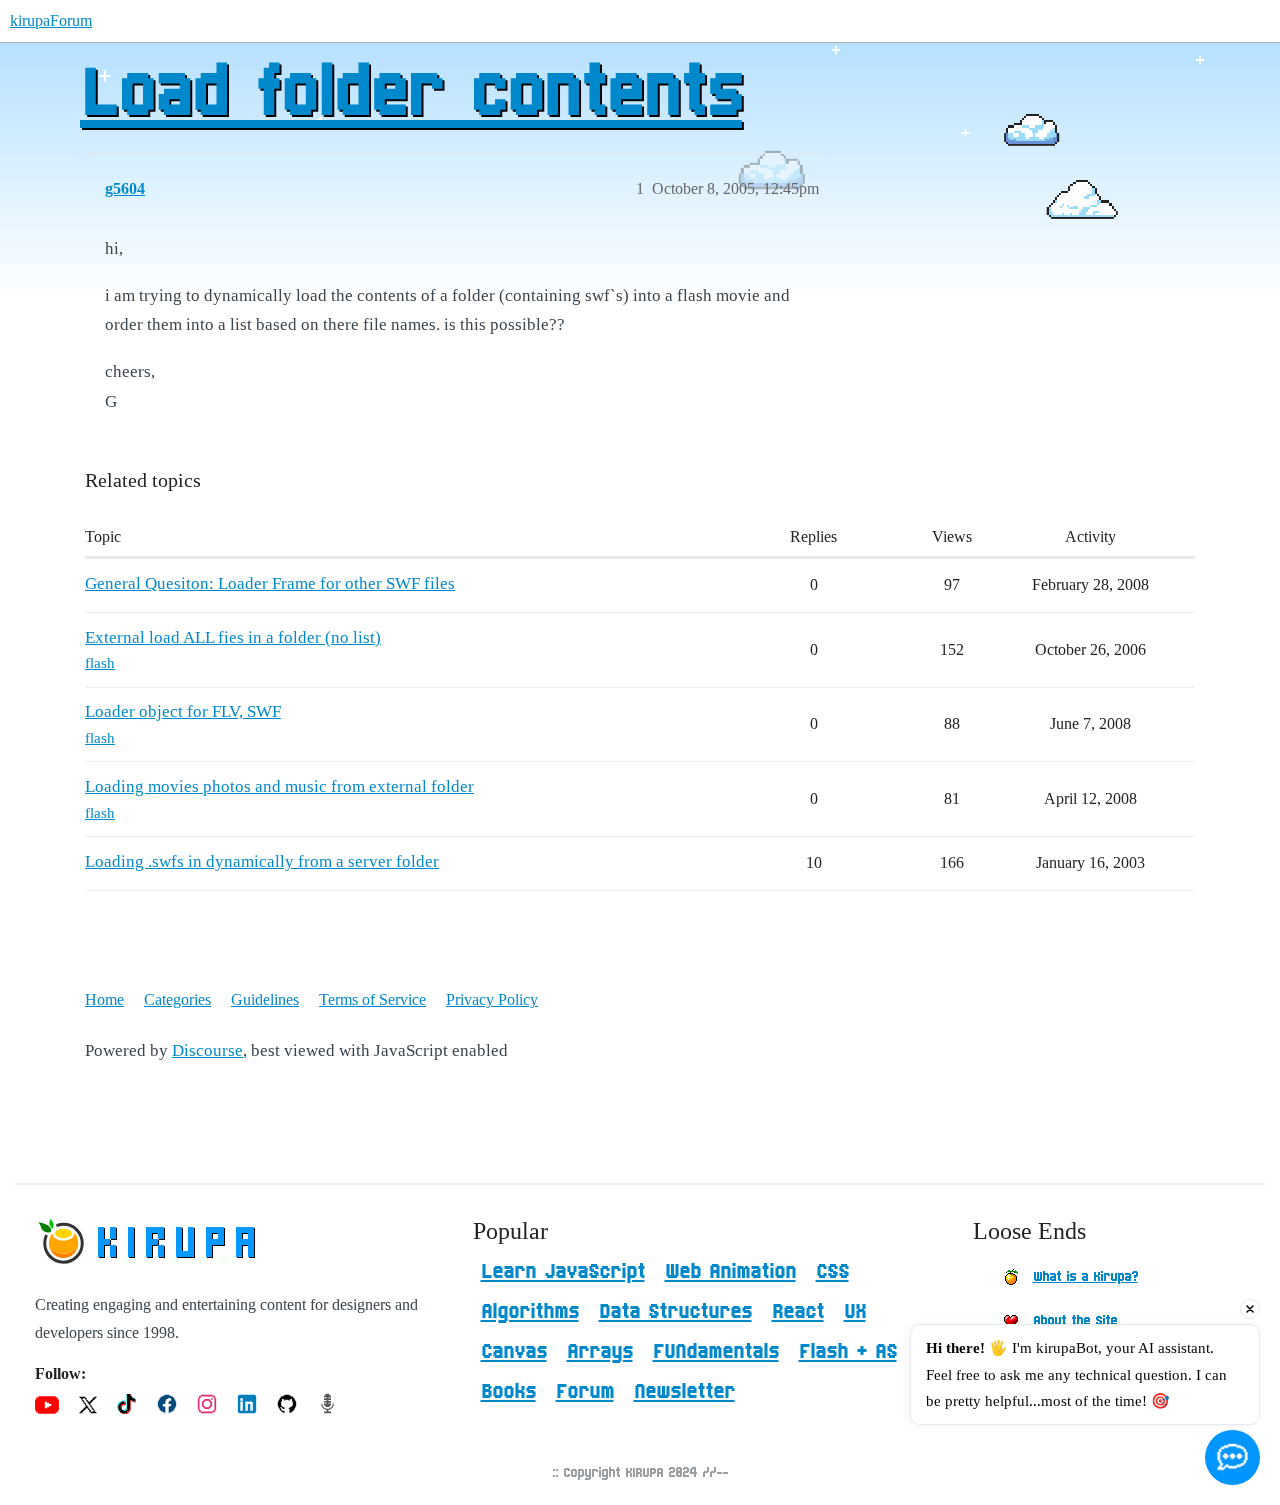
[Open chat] (1232, 1457)
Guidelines (265, 999)
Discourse (207, 1050)
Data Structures (675, 1312)
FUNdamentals (716, 1352)
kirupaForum (51, 20)
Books (508, 1392)
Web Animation (730, 1272)
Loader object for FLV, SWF (183, 711)
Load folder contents (411, 95)
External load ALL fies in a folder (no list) (233, 637)
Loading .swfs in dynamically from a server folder (262, 861)
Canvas (514, 1352)
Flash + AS (848, 1352)
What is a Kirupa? (1085, 1277)
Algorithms (530, 1312)
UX (855, 1312)
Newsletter (684, 1392)
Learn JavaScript (563, 1272)
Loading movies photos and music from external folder (279, 786)
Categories (177, 999)
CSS (832, 1272)
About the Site (1075, 1321)
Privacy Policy (492, 999)
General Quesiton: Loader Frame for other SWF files (270, 583)
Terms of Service (372, 999)
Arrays (600, 1352)
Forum (585, 1392)
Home (104, 999)
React (798, 1312)
